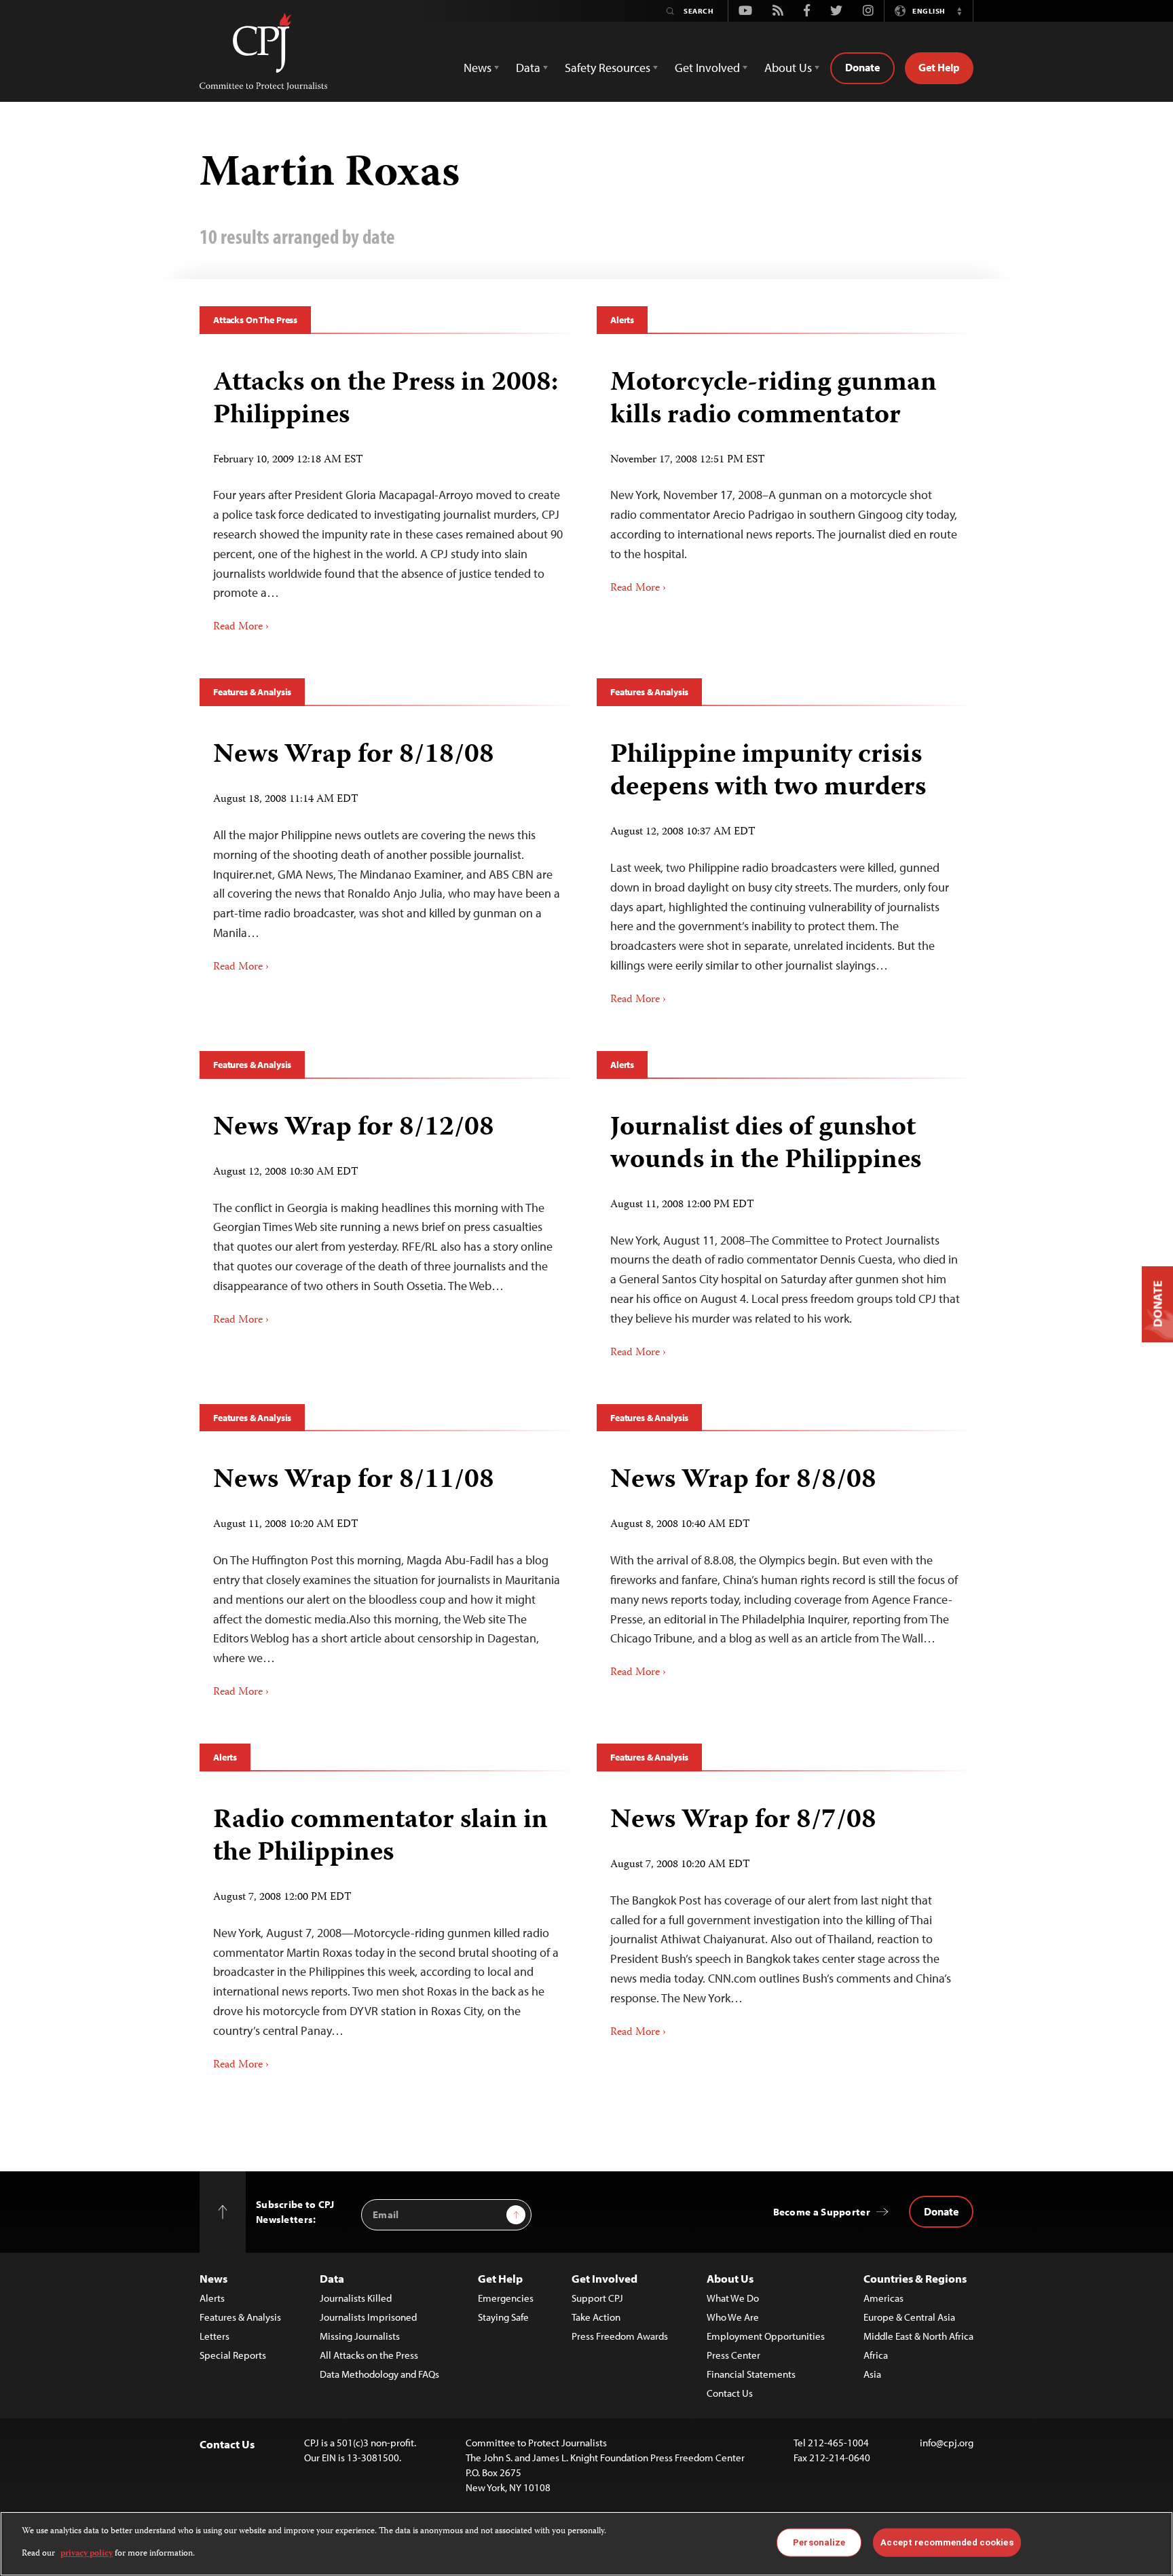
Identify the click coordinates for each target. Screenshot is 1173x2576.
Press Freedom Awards (620, 2336)
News (213, 2278)
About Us (730, 2278)
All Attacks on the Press (369, 2355)
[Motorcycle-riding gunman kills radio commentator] (785, 477)
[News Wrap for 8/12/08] (388, 1215)
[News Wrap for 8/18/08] (388, 852)
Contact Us (730, 2393)
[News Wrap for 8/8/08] (785, 1567)
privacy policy (87, 2553)
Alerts (622, 320)
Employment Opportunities (766, 2336)
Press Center (733, 2355)
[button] (959, 11)
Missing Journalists (360, 2336)
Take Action (596, 2317)
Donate (862, 67)
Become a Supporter (822, 2212)
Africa (876, 2355)
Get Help (939, 67)
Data (332, 2278)
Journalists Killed (356, 2298)
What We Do (733, 2298)
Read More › (241, 627)
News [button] (478, 68)
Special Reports (233, 2355)
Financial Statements (751, 2374)
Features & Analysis (252, 692)
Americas (883, 2298)
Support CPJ (597, 2298)
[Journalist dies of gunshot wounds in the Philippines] (785, 1231)
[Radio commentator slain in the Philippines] (388, 1934)
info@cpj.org (947, 2443)
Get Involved (604, 2278)
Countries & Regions (915, 2278)
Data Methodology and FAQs (379, 2374)
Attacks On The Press (255, 320)
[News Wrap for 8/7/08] (785, 1917)
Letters (215, 2336)
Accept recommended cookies (947, 2542)
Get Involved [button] (707, 68)
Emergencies (506, 2298)
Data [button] (528, 68)
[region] (586, 2544)
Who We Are (733, 2317)
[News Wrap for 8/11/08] (388, 1577)
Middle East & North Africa (918, 2336)
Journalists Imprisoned (368, 2317)
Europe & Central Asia (909, 2317)
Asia (872, 2374)
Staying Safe (503, 2317)
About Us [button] (788, 68)
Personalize (819, 2542)
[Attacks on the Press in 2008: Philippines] (388, 496)
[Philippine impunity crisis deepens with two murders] (785, 868)
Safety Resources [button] (608, 68)
